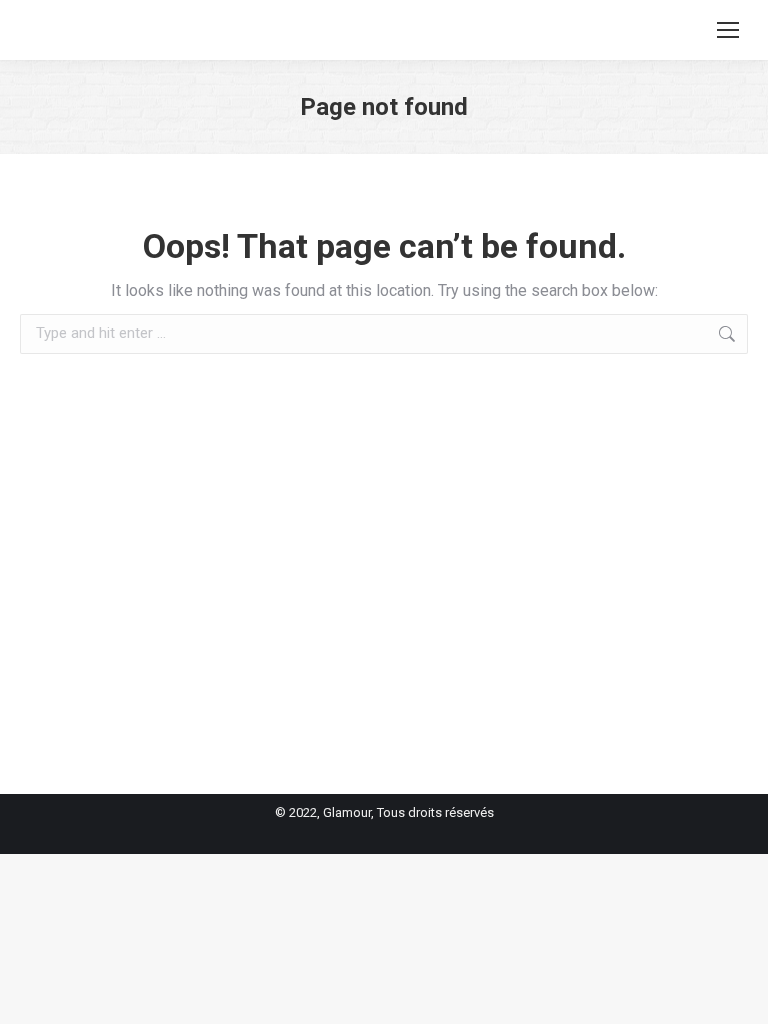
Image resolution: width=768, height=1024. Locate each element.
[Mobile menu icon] (728, 30)
